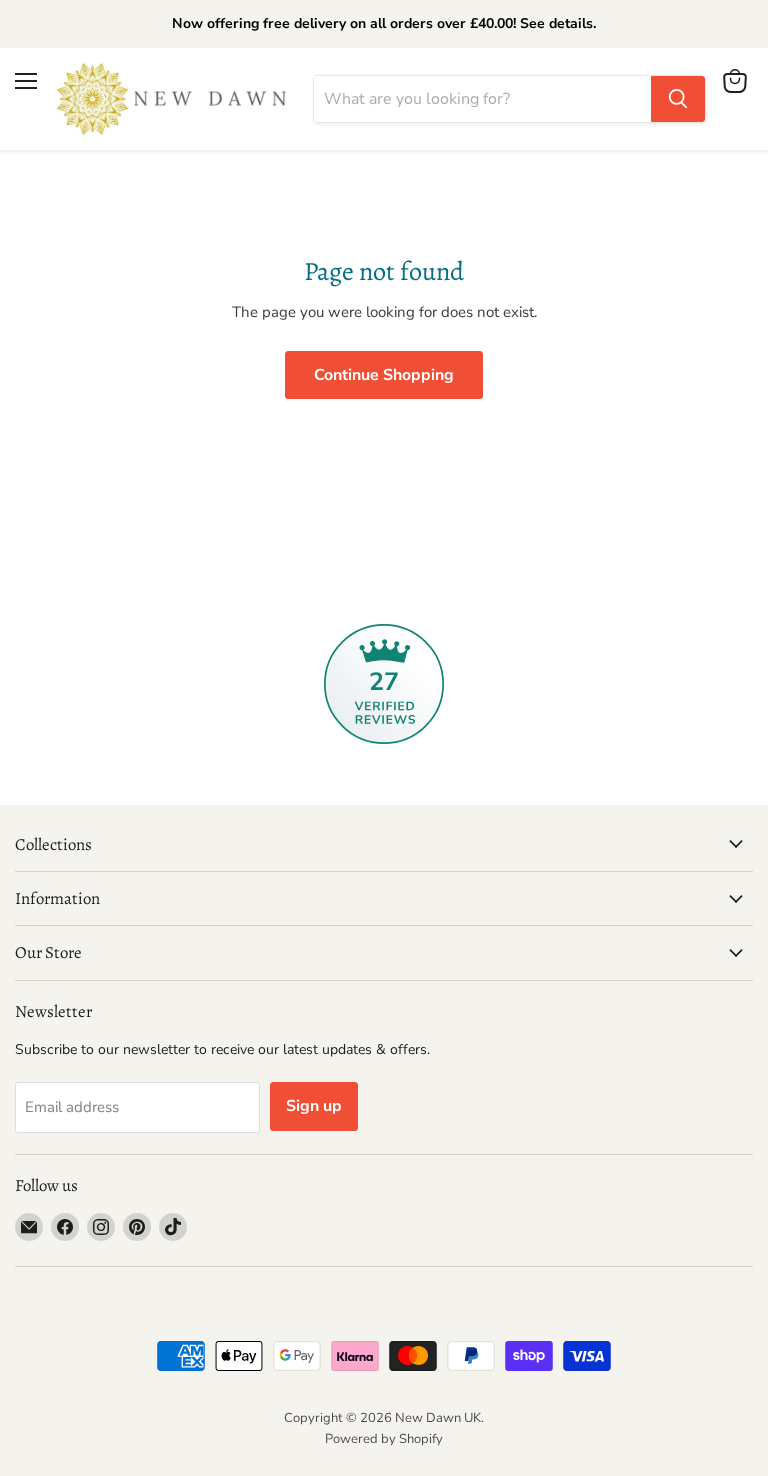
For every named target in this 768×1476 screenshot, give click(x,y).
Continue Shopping (384, 375)
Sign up (314, 1106)
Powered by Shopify (384, 1439)
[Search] (678, 99)
